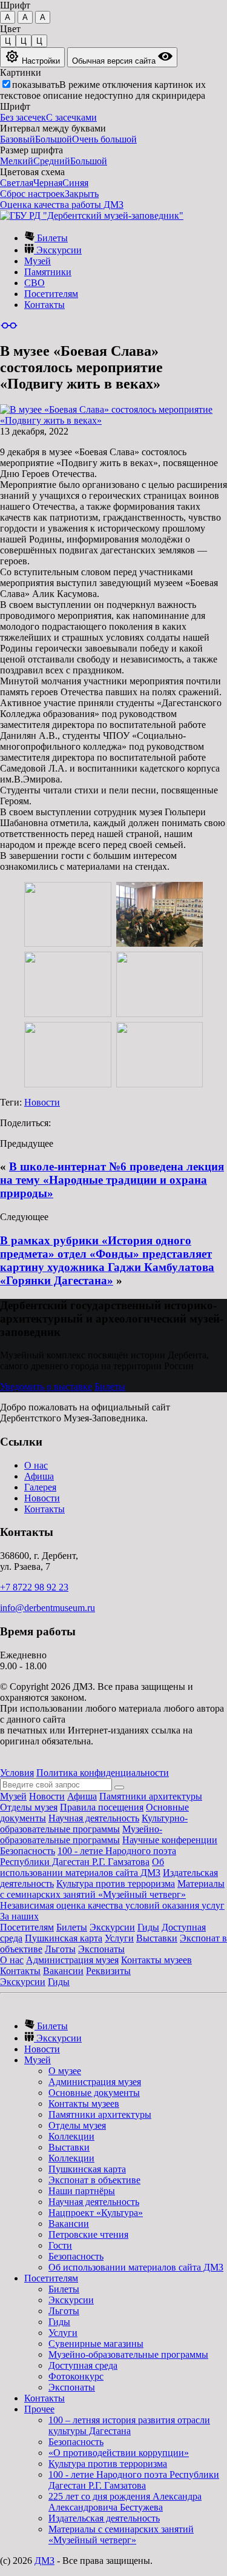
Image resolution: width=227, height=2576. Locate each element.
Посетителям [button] (51, 2278)
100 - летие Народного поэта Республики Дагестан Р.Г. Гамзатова (88, 1856)
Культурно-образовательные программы (94, 1824)
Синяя (75, 183)
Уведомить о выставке (46, 1386)
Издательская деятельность (104, 2518)
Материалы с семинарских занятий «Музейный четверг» (112, 1889)
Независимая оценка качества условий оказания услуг (112, 1905)
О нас (36, 1465)
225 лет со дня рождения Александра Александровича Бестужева (125, 2502)
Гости (60, 2245)
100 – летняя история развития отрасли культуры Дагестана (129, 2425)
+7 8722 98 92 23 (34, 1587)
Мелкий (17, 161)
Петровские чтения (88, 2234)
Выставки (157, 1938)
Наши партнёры (82, 2191)
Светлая (17, 183)
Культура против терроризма (116, 1884)
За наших (19, 1916)
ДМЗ (44, 2561)
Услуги (119, 1938)
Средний (52, 161)
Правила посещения (102, 1807)
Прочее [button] (39, 2409)
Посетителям (51, 294)
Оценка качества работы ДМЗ (62, 205)
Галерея (40, 1487)
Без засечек (23, 117)
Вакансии (63, 1971)
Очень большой (104, 139)
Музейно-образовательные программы (81, 1834)
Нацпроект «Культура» (96, 2213)
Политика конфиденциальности (103, 1773)
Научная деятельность (94, 1818)
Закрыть (82, 194)
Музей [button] (38, 2060)
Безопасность (28, 1851)
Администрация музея (72, 1960)
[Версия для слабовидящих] (9, 325)
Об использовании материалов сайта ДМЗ (82, 1867)
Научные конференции (170, 1840)
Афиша (39, 1476)
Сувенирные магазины (96, 2344)
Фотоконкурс (76, 2376)
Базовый (18, 139)
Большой (54, 139)
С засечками (71, 117)
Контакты (44, 305)
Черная (48, 183)
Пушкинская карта (64, 1938)
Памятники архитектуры (151, 1796)
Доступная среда (83, 2365)
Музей (38, 261)
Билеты (51, 238)
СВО (35, 283)
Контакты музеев (156, 1960)
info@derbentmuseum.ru (48, 1608)
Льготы (60, 1949)
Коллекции (71, 2136)
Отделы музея (29, 1807)
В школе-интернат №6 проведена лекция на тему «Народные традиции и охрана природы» (112, 1180)
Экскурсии (58, 250)
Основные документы (94, 2093)
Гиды (148, 1927)
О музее (65, 2071)
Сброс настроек (32, 194)
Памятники (48, 272)
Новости (42, 1102)
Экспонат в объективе (94, 2180)
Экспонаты (101, 1949)
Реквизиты (108, 1971)
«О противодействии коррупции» (119, 2453)
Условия (17, 1773)
